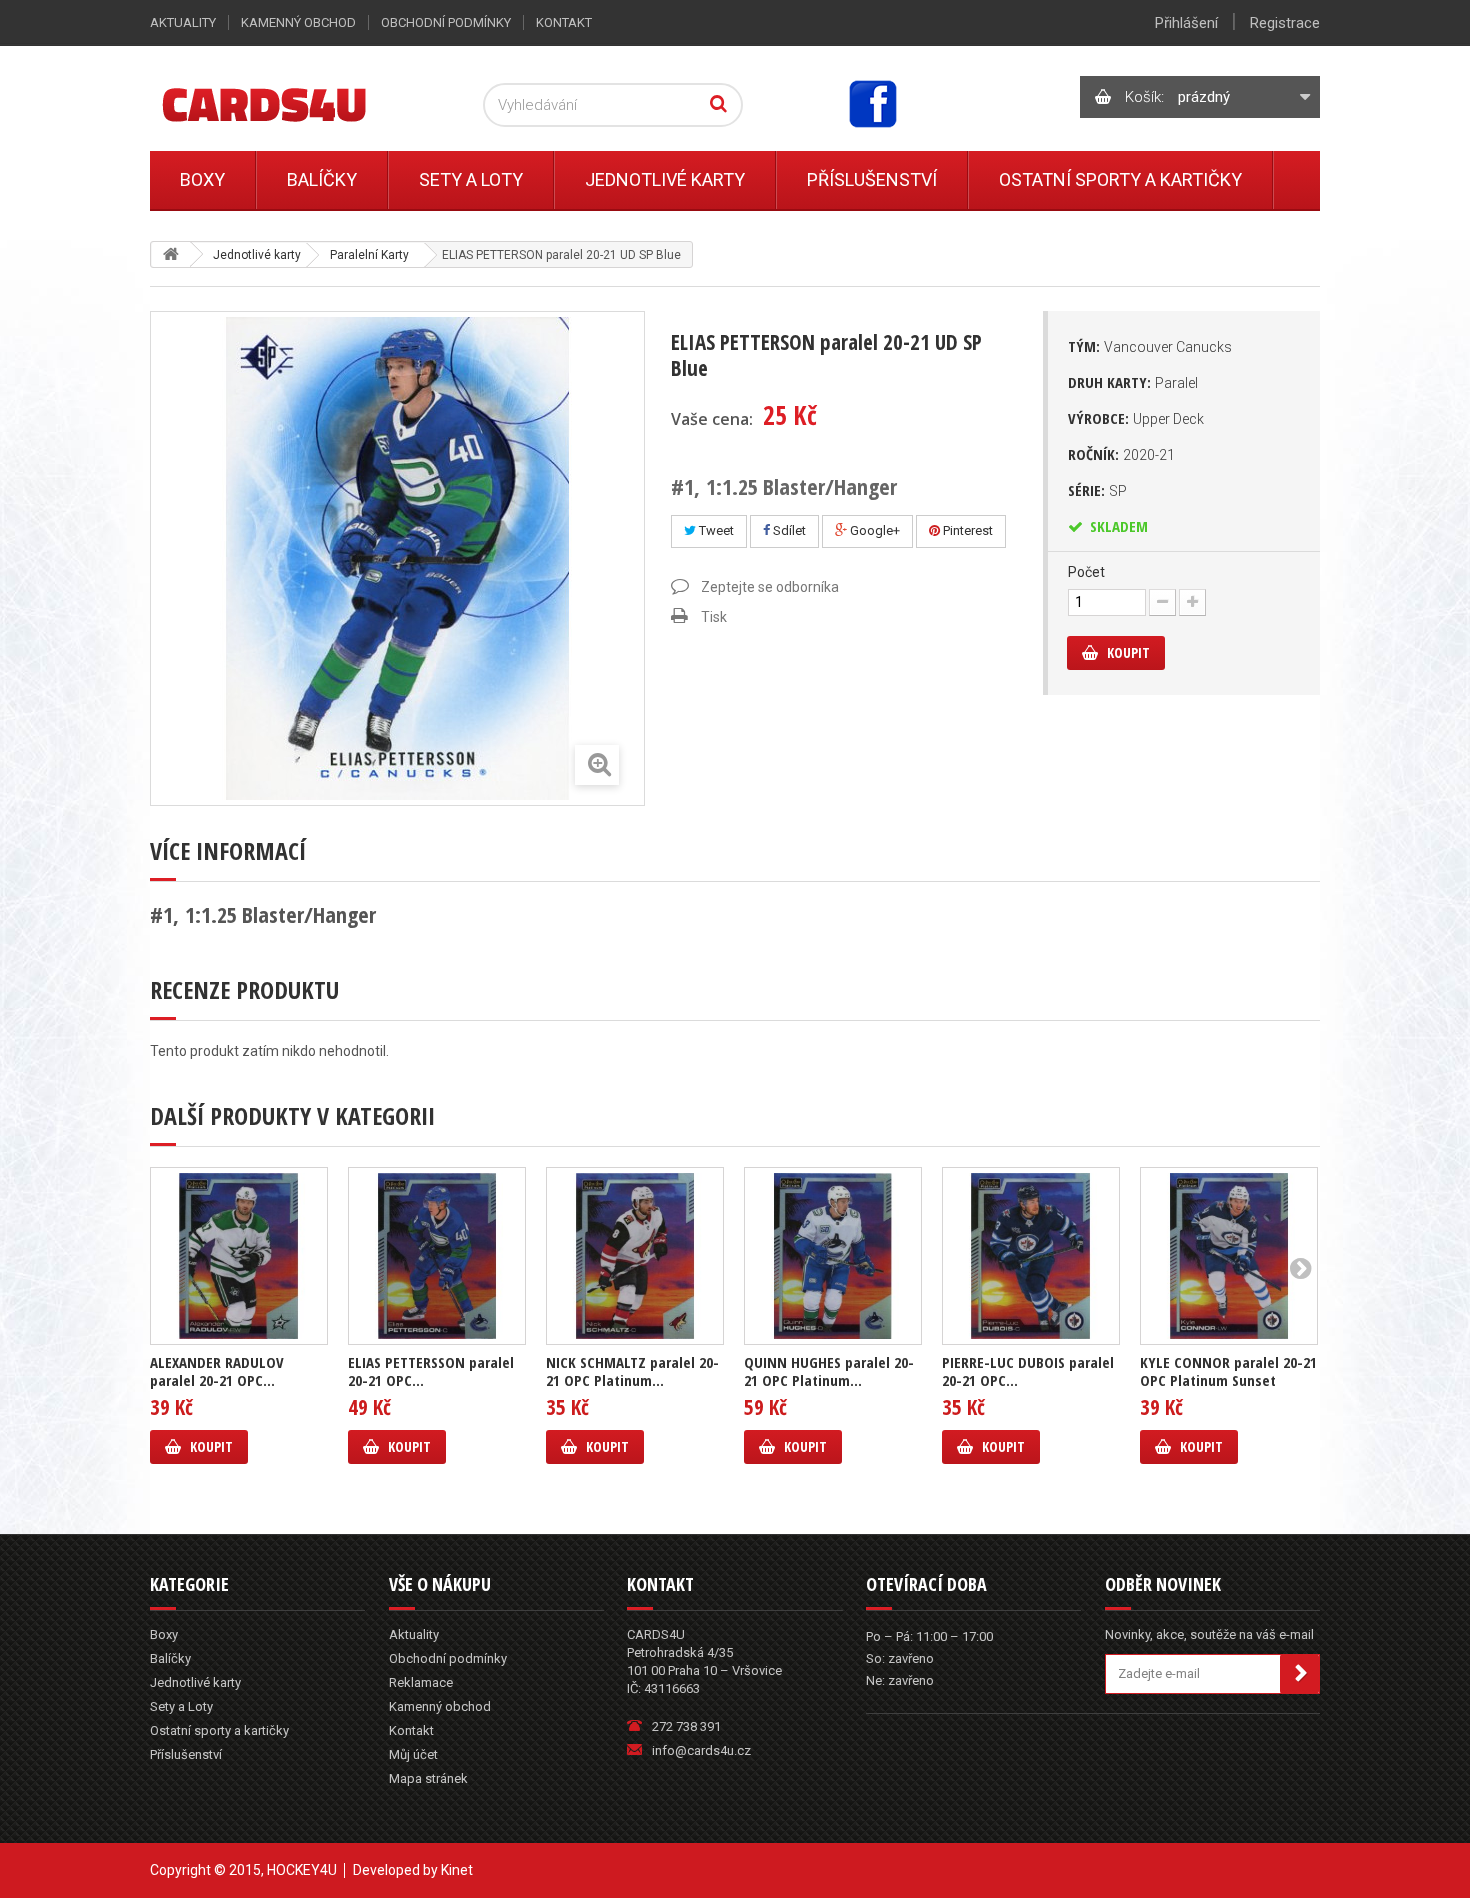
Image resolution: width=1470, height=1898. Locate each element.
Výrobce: (1136, 418)
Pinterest (966, 530)
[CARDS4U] (289, 103)
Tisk (714, 617)
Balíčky (322, 179)
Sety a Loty (471, 179)
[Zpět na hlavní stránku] (171, 254)
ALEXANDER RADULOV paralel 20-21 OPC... (217, 1371)
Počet (1086, 572)
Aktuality (183, 22)
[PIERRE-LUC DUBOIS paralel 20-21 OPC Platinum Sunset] (1031, 1256)
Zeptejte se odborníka (770, 587)
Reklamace (421, 1682)
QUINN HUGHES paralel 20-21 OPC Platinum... (829, 1371)
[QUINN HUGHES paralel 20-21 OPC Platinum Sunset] (833, 1256)
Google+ (873, 530)
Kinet (457, 1870)
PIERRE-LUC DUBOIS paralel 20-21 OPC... (1028, 1371)
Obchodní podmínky (446, 22)
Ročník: (1121, 454)
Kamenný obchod (298, 22)
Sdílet (788, 530)
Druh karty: (1133, 382)
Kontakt (564, 22)
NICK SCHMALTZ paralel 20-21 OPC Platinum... (632, 1371)
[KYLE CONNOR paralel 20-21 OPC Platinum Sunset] (1229, 1256)
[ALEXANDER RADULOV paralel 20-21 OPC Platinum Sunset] (239, 1256)
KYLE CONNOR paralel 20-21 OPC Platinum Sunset (1228, 1371)
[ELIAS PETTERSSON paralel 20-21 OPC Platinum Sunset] (437, 1256)
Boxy (202, 179)
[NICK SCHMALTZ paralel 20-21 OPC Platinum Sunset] (635, 1256)
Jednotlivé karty (665, 179)
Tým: (1150, 346)
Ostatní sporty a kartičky (1120, 179)
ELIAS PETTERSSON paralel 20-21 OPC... (431, 1371)
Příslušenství (872, 179)
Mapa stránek (428, 1778)
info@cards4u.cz (701, 1750)
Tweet (715, 530)
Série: (1097, 490)
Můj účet (413, 1754)
